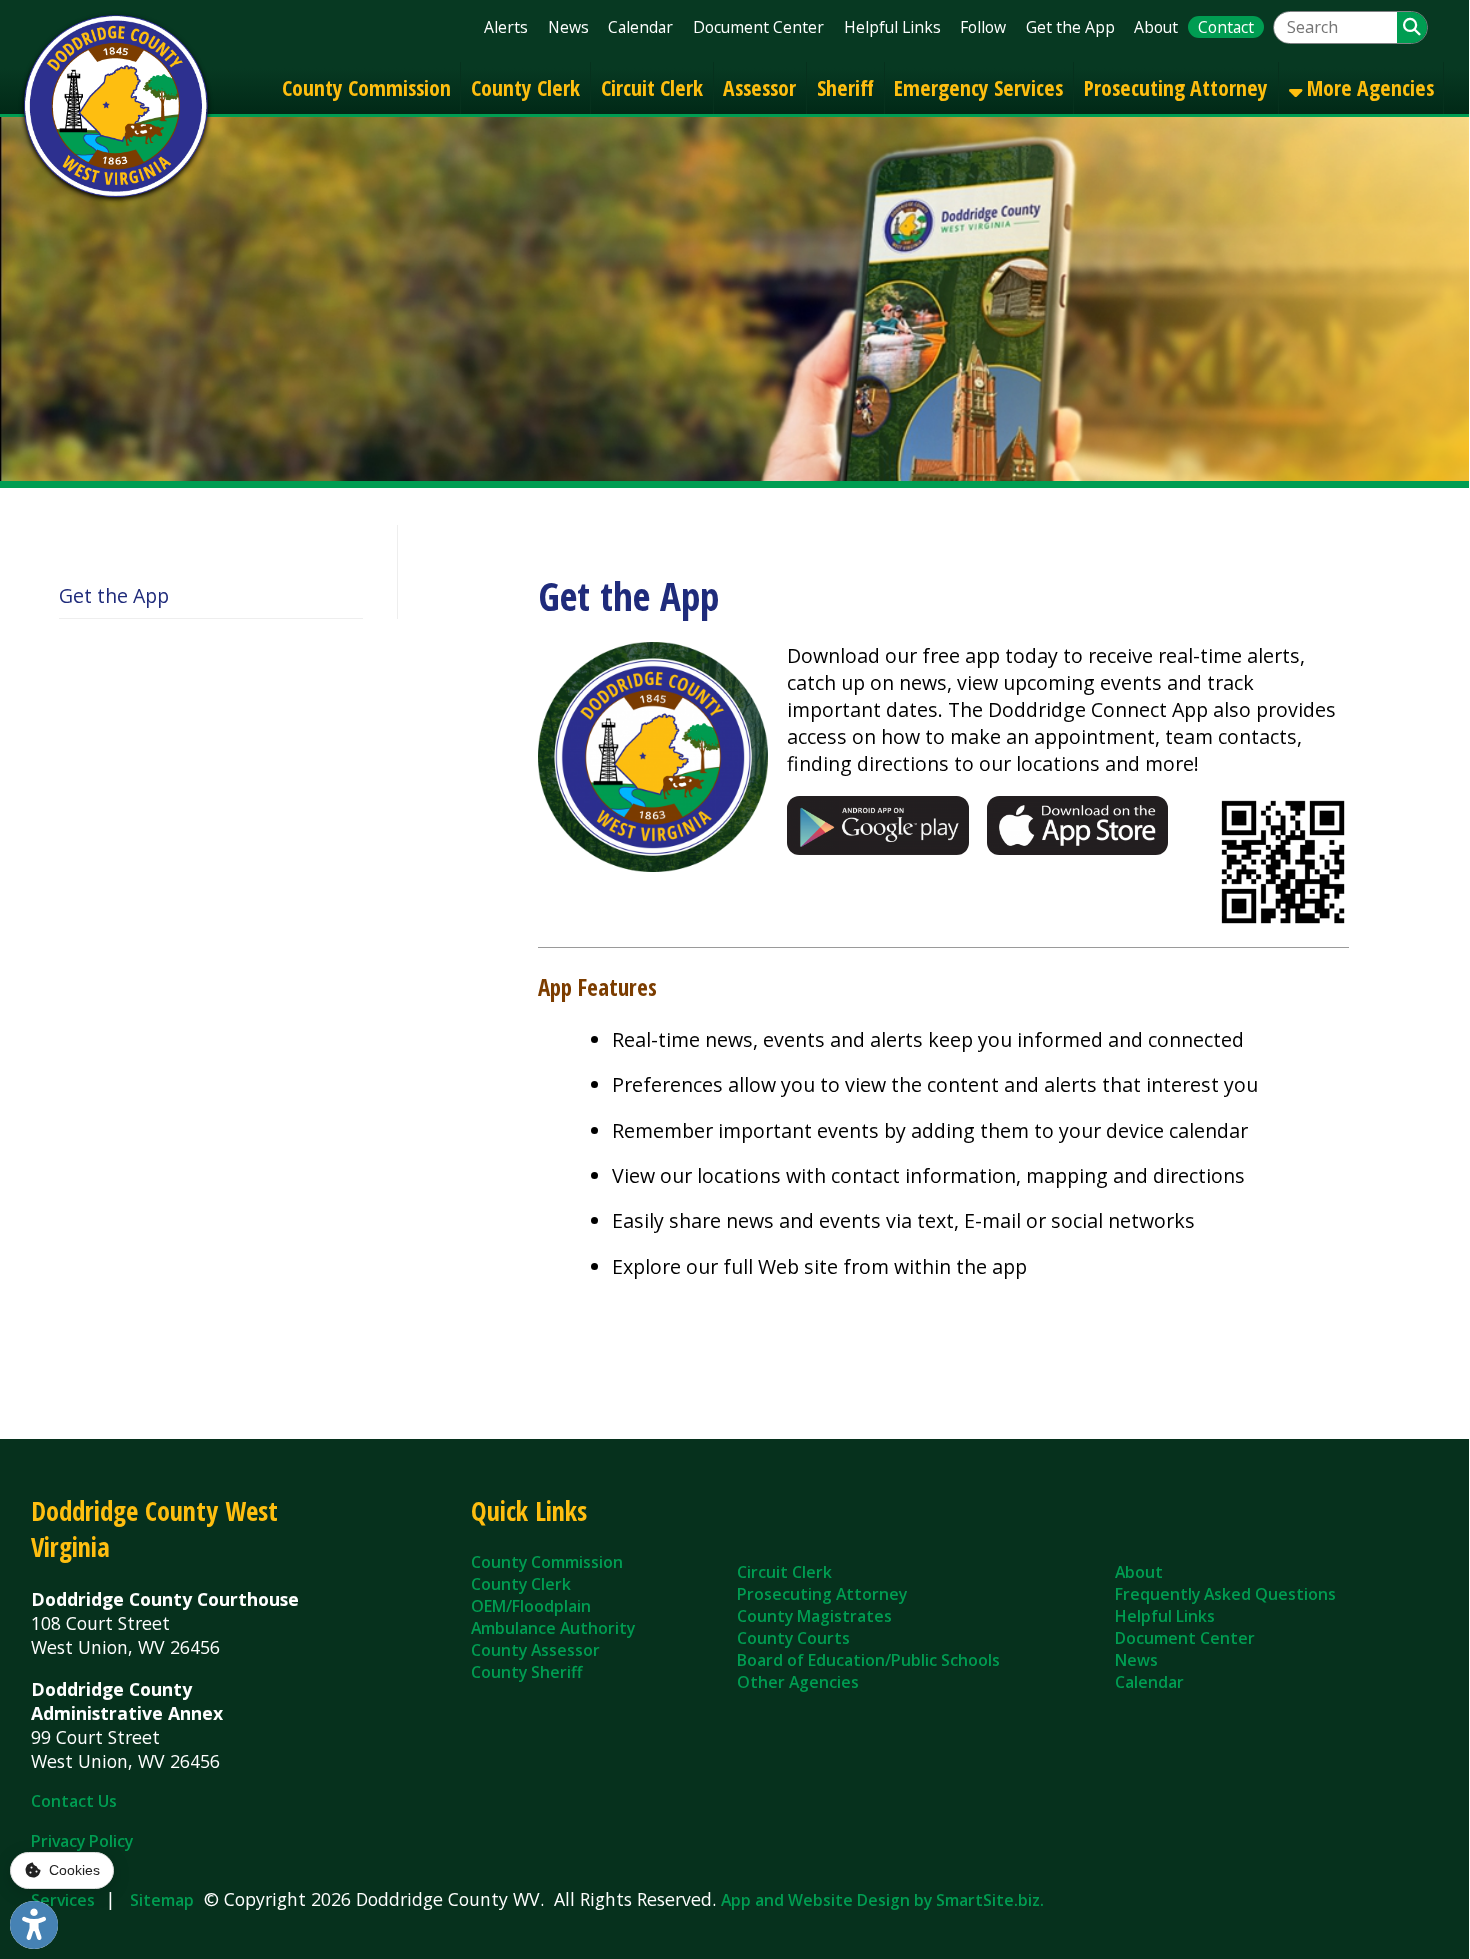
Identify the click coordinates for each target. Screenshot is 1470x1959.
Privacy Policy (82, 1841)
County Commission (366, 87)
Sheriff (845, 87)
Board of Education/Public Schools (868, 1660)
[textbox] (1335, 27)
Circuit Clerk (652, 87)
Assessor (759, 87)
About (1156, 27)
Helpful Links (892, 27)
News (568, 27)
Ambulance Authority (553, 1628)
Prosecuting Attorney (1176, 87)
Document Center (758, 27)
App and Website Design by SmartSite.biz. (882, 1900)
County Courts (793, 1638)
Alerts (506, 27)
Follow (983, 27)
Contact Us (74, 1801)
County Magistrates (814, 1616)
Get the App (1070, 27)
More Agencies (1368, 87)
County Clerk (525, 87)
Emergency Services (978, 87)
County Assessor (535, 1650)
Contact (1226, 27)
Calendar (640, 27)
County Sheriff (526, 1672)
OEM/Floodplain (531, 1606)
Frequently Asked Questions (1225, 1594)
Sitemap (162, 1900)
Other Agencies (798, 1682)
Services (63, 1900)
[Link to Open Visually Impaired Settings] (34, 1925)
